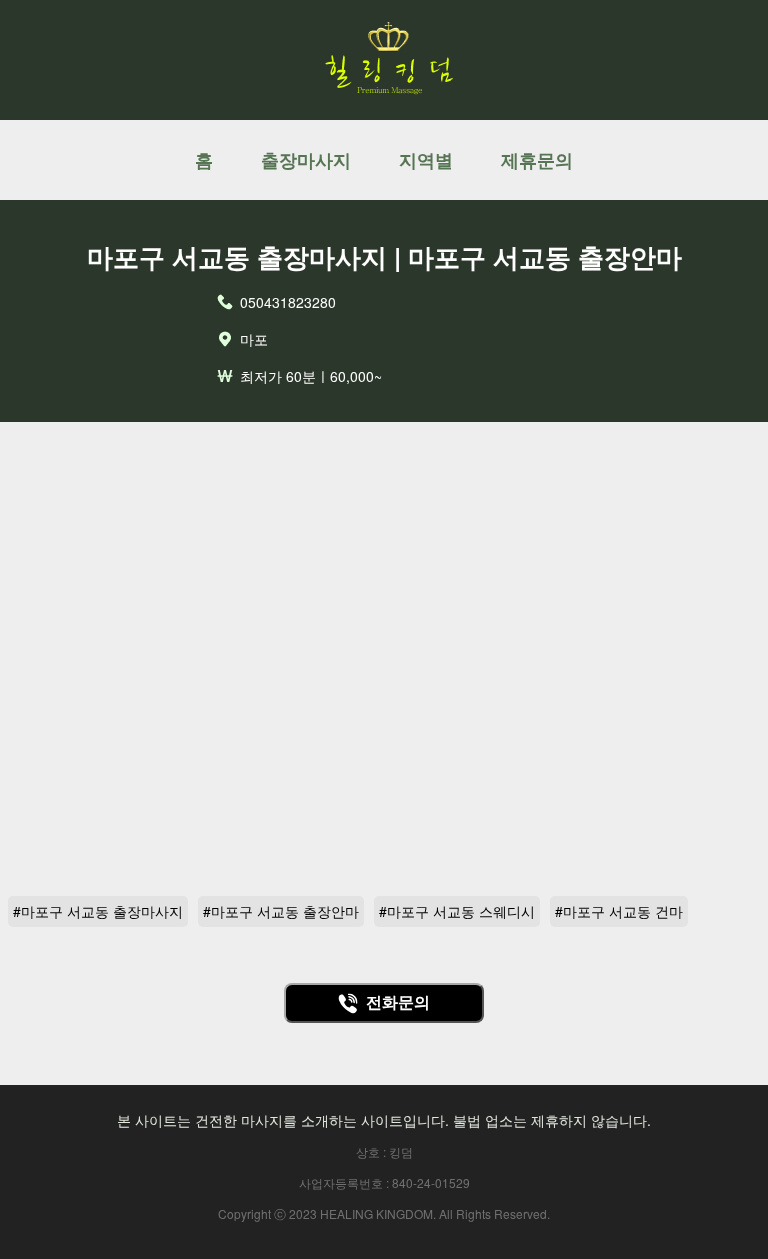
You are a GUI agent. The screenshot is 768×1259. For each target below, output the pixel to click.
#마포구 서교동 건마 (619, 911)
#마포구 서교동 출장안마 (281, 911)
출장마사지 (306, 160)
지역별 (426, 160)
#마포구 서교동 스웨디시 (457, 911)
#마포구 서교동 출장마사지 (98, 911)
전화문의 (398, 1002)
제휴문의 (537, 160)
